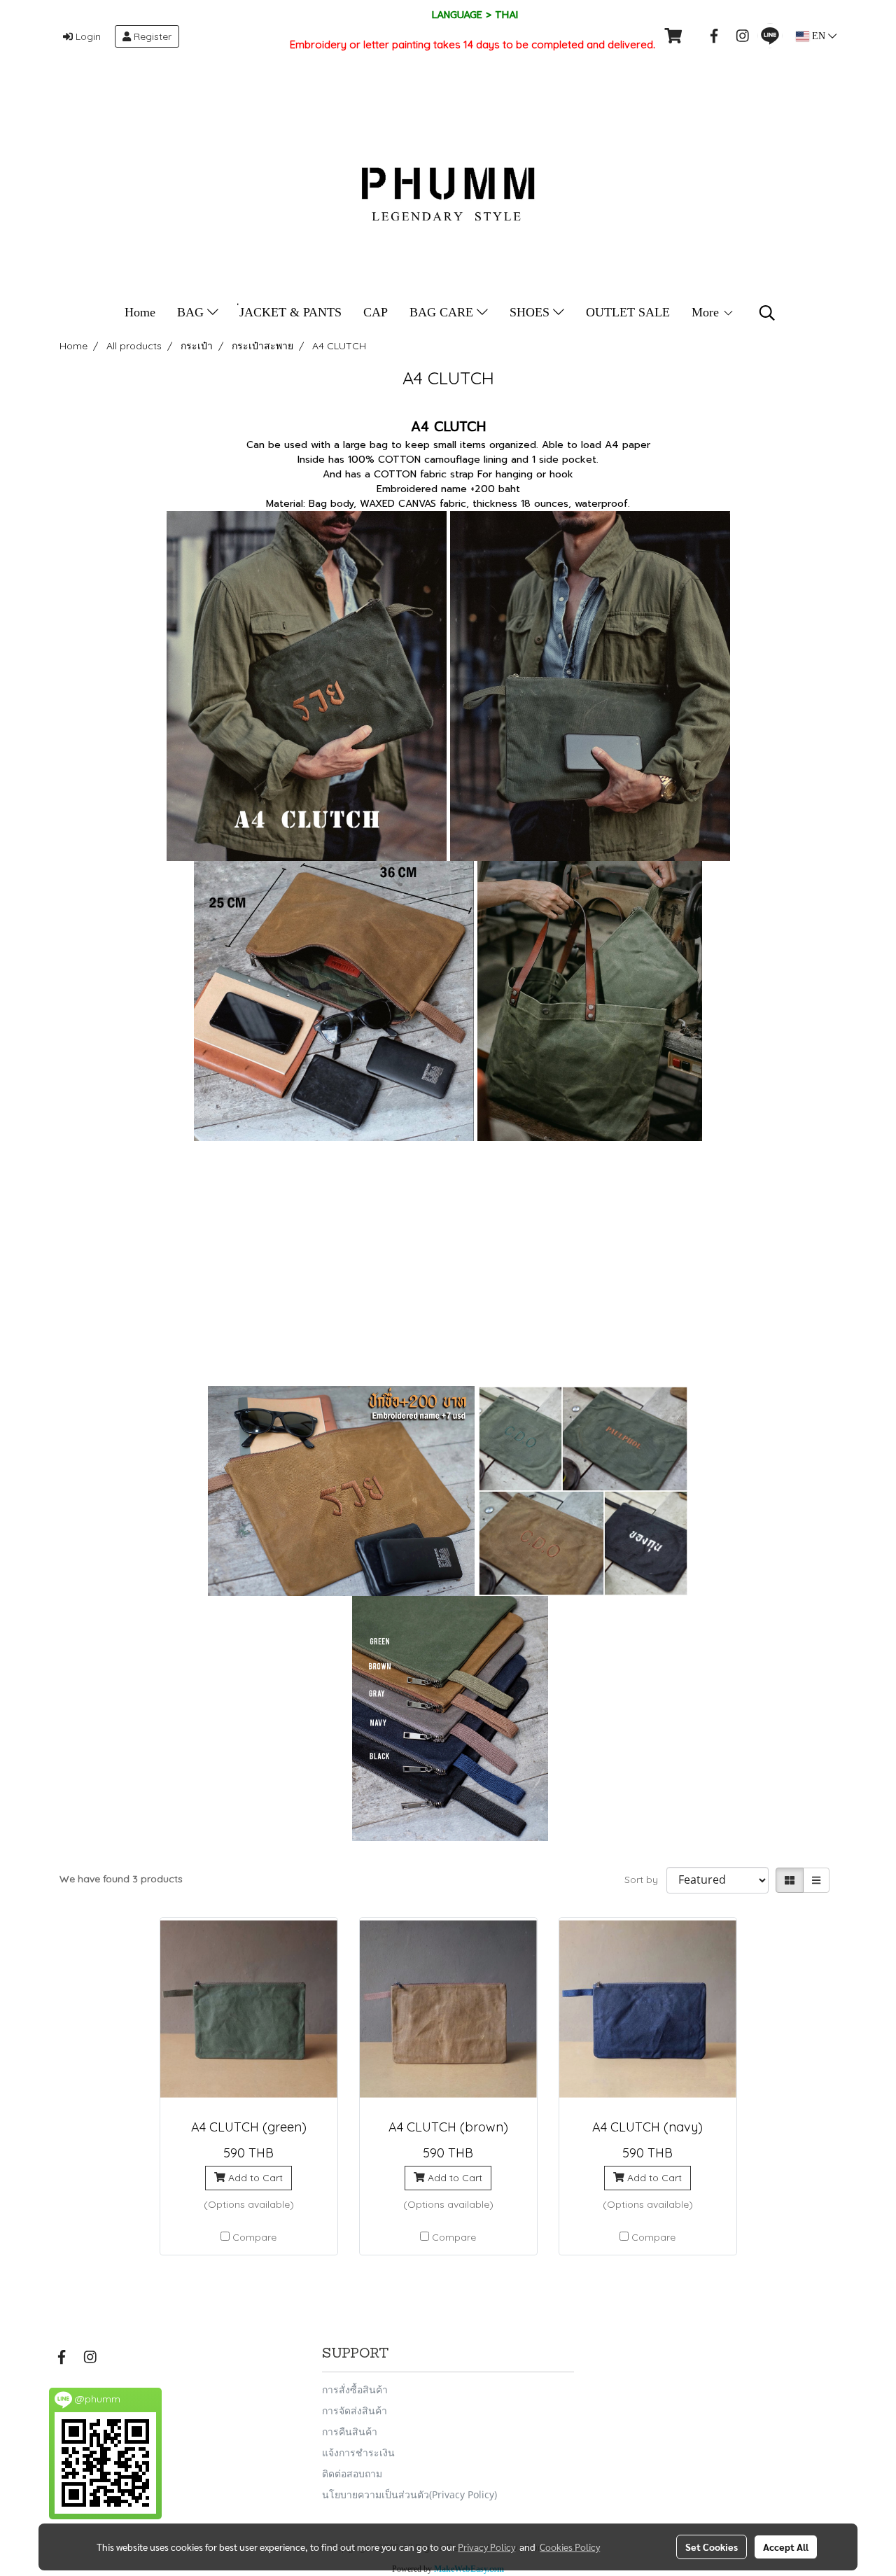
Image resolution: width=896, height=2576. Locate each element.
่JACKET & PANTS (290, 312)
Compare (254, 2237)
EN (819, 36)
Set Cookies (712, 2547)
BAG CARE (443, 312)
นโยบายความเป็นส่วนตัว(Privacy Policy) (409, 2494)
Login (87, 36)
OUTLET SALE (628, 312)
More (707, 312)
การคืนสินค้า (350, 2431)
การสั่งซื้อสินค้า (355, 2389)
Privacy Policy (486, 2547)
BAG (192, 312)
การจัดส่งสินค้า (355, 2410)
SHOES (531, 312)
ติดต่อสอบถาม (352, 2473)
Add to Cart (254, 2178)
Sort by (645, 1879)
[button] (767, 313)
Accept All (786, 2547)
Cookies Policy (570, 2547)
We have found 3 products (121, 1879)
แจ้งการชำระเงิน (358, 2452)
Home (140, 312)
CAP (376, 312)
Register (151, 36)
